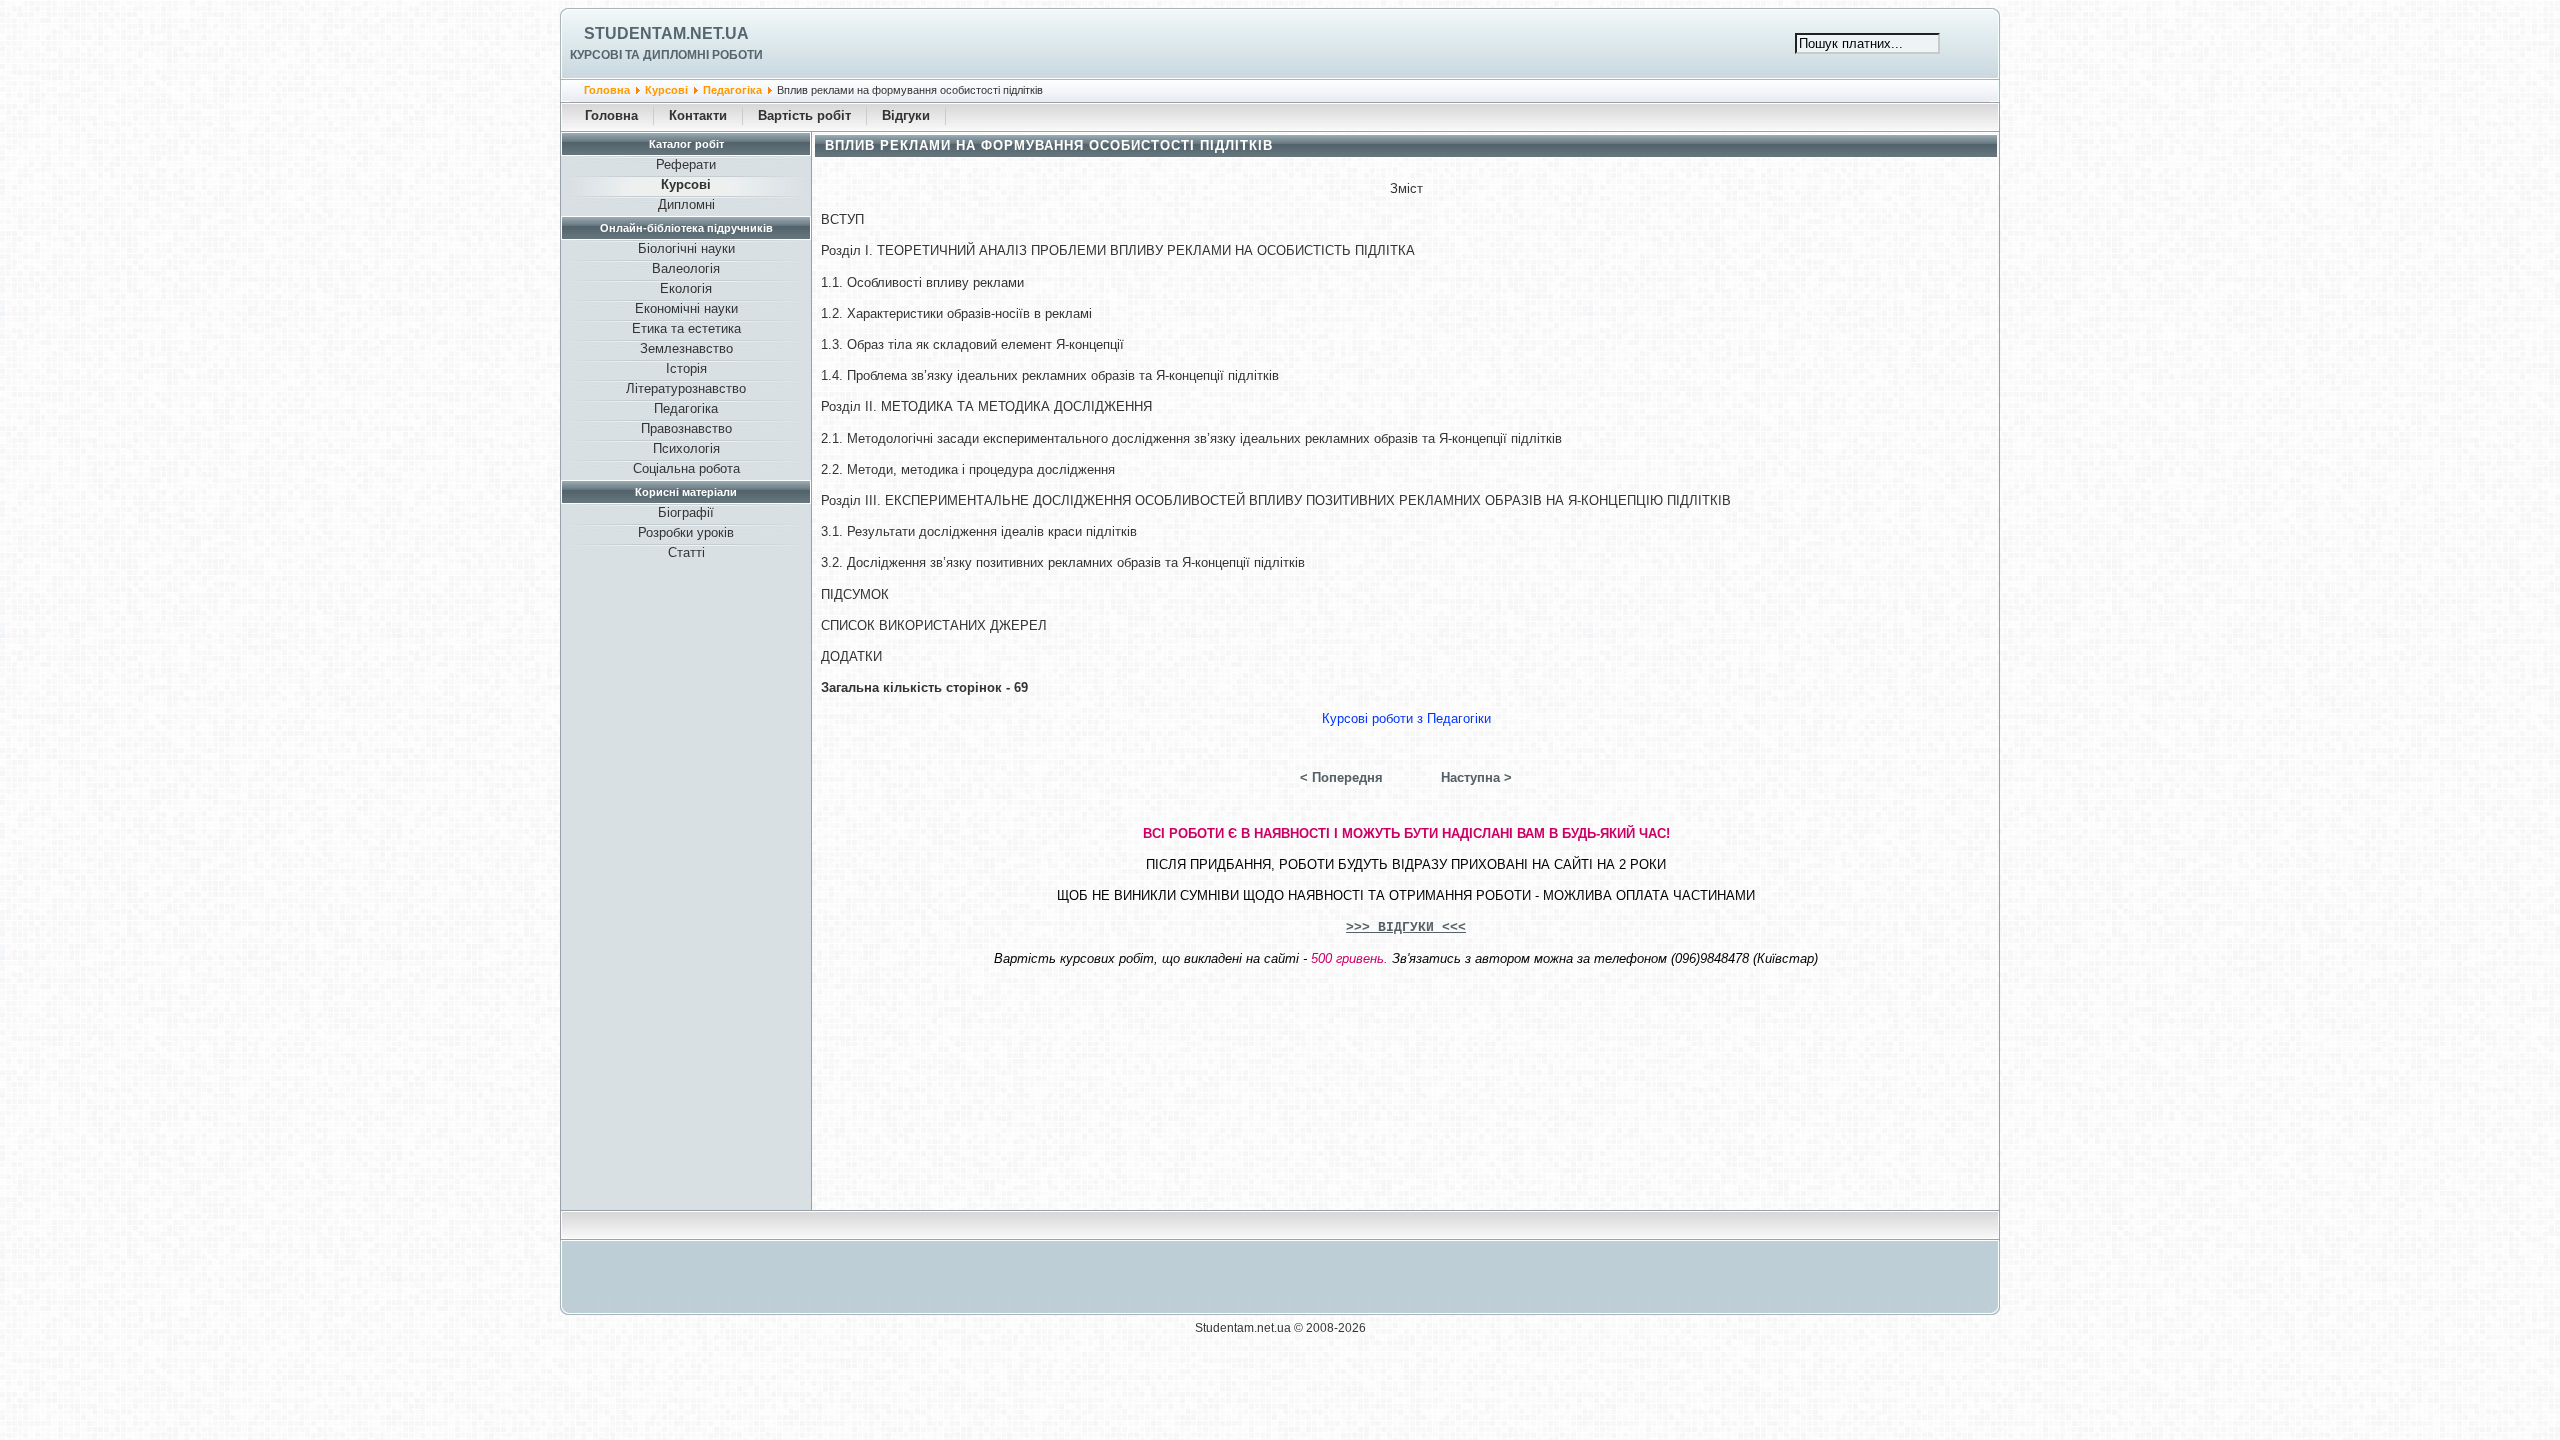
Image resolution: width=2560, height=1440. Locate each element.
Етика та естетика (686, 328)
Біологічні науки (686, 248)
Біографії (686, 512)
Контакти (698, 115)
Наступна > (1476, 777)
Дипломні (686, 204)
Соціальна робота (686, 468)
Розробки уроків (686, 532)
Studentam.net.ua (666, 33)
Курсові (666, 90)
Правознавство (686, 428)
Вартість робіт (804, 115)
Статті (686, 552)
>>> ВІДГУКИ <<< (1406, 927)
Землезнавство (686, 348)
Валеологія (686, 268)
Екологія (686, 288)
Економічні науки (686, 308)
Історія (686, 368)
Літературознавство (686, 388)
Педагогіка (732, 90)
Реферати (686, 164)
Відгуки (906, 115)
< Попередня (1341, 777)
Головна (607, 90)
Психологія (686, 448)
